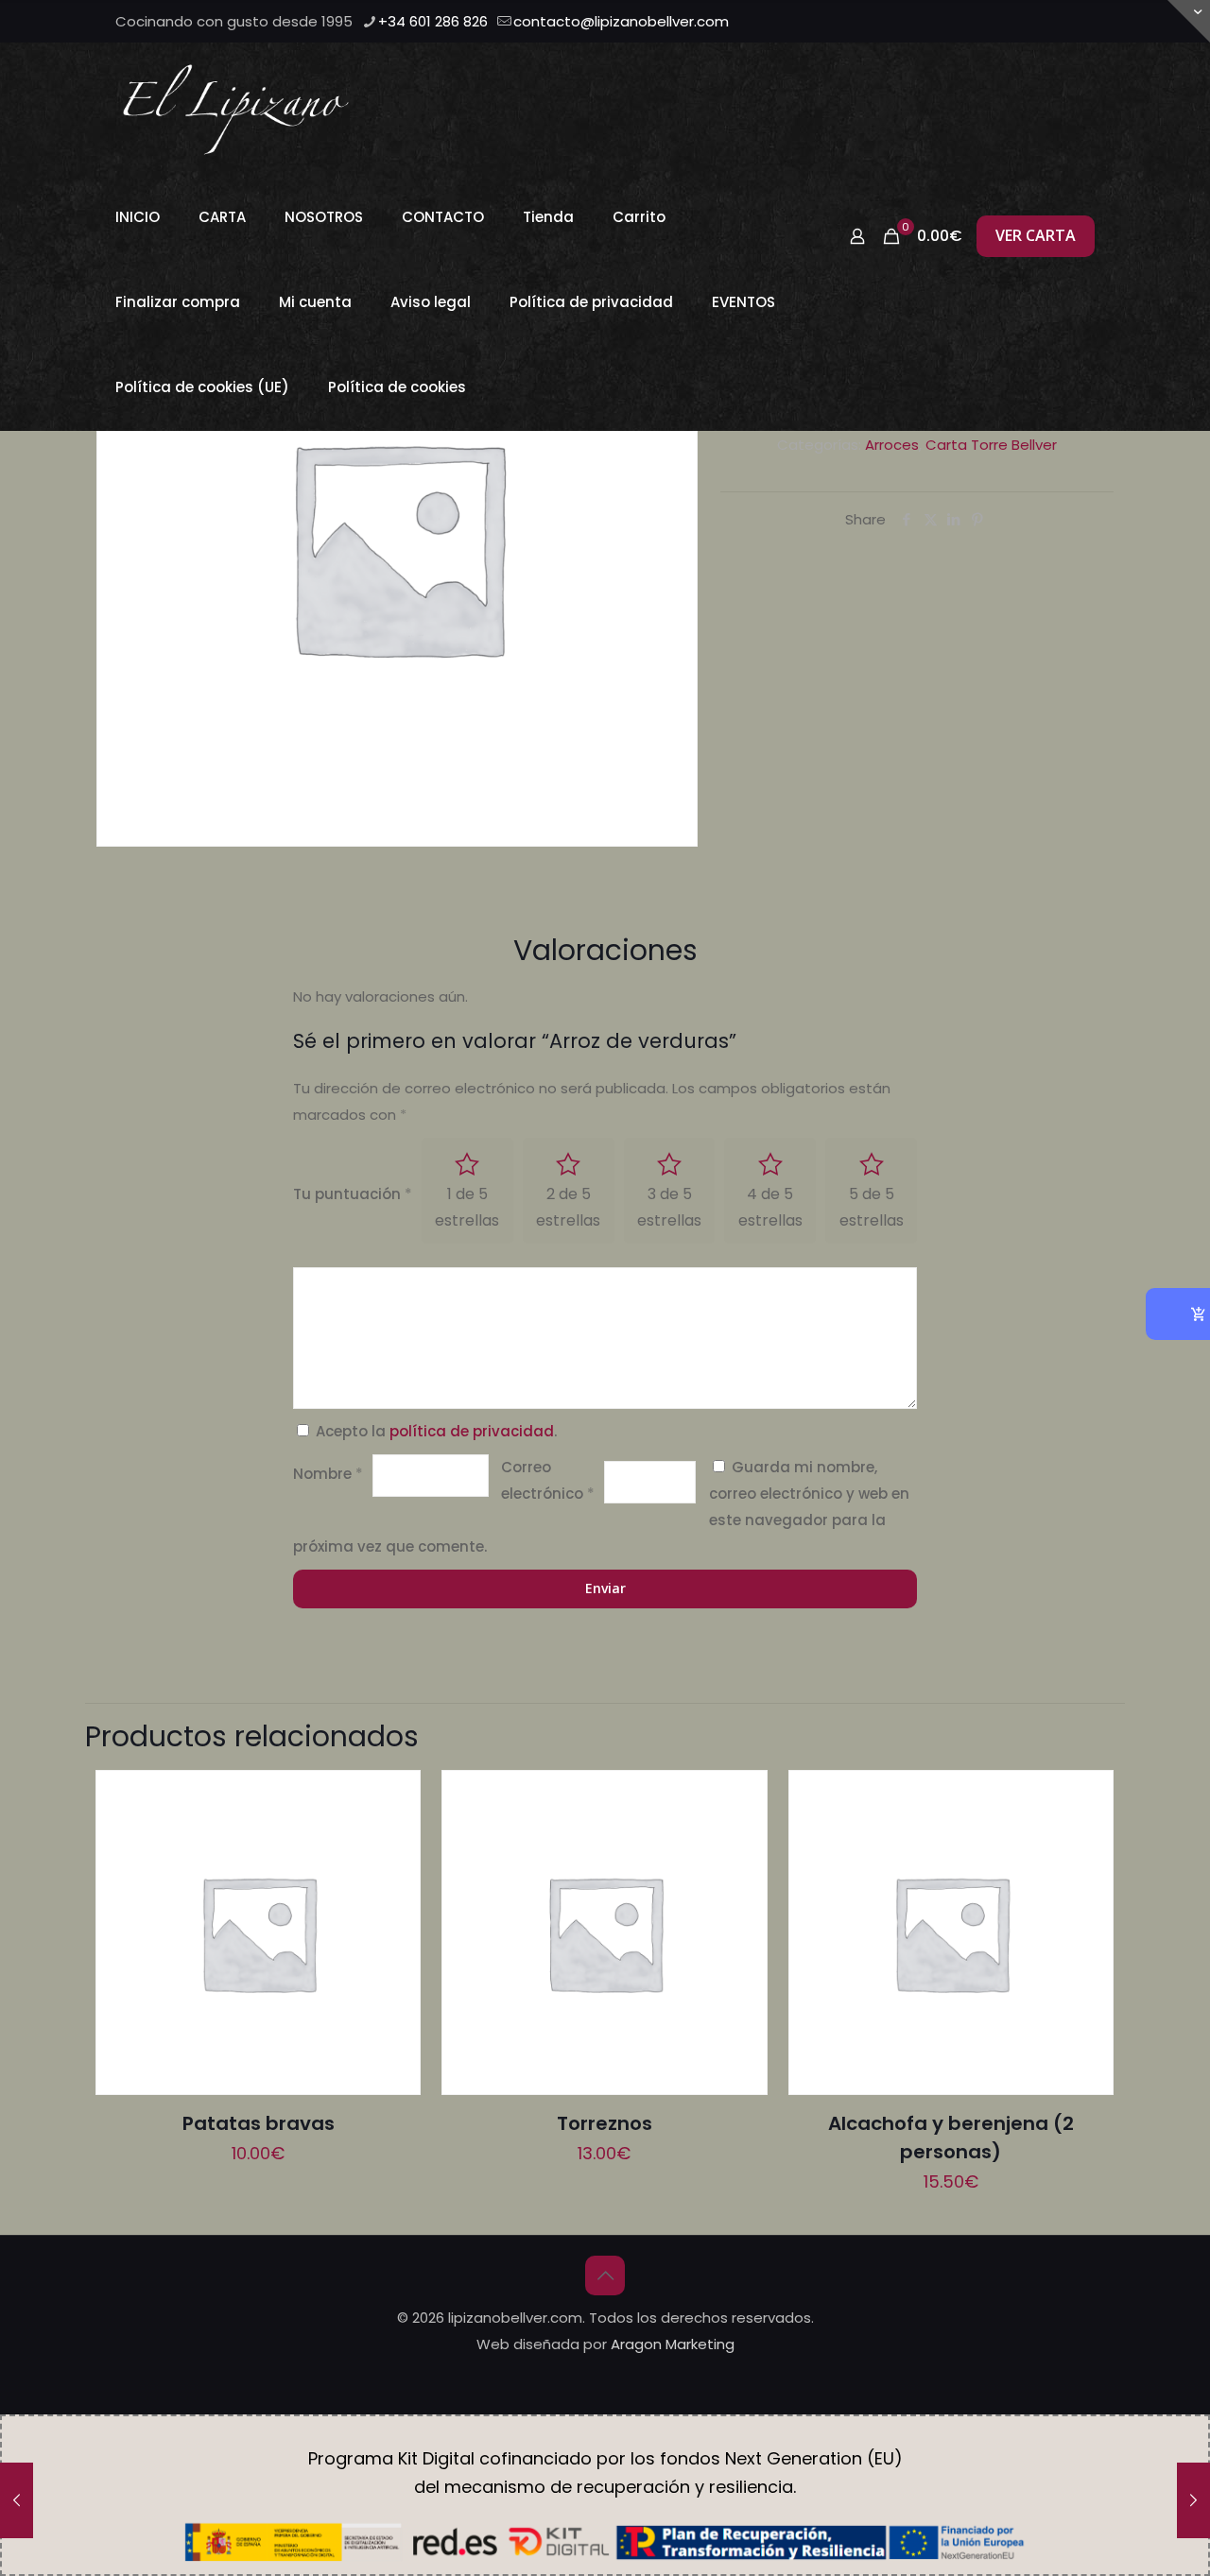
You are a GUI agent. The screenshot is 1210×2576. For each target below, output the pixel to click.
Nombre (328, 1474)
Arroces (892, 445)
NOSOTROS (324, 217)
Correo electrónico (548, 1480)
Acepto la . (436, 1431)
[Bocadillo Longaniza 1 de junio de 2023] (1193, 2500)
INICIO (138, 217)
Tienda (548, 217)
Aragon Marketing (673, 2344)
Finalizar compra (178, 302)
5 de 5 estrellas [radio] (872, 1207)
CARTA (222, 217)
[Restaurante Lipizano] (236, 109)
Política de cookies (397, 387)
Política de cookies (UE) (202, 387)
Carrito (639, 217)
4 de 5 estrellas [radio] (770, 1207)
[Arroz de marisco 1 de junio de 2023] (17, 2500)
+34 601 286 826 (433, 21)
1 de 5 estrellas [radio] (467, 1207)
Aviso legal (431, 302)
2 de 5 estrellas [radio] (568, 1207)
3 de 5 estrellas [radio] (669, 1207)
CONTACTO (443, 217)
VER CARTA (1036, 235)
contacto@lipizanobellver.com (621, 21)
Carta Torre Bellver (991, 445)
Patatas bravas (259, 2123)
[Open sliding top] (1189, 21)
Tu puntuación (353, 1194)
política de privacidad (472, 1431)
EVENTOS (743, 302)
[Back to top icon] (605, 2275)
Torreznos (605, 2123)
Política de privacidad (591, 302)
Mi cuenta (315, 302)
